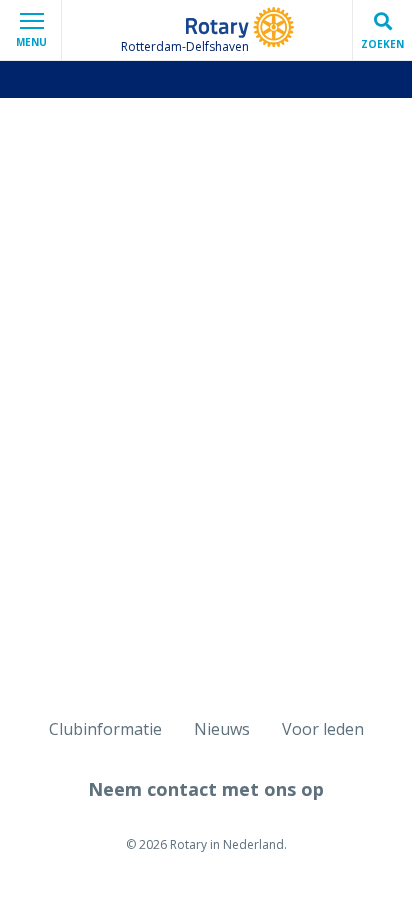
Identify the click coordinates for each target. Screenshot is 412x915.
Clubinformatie (105, 729)
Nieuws (222, 729)
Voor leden (323, 729)
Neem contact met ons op (206, 789)
